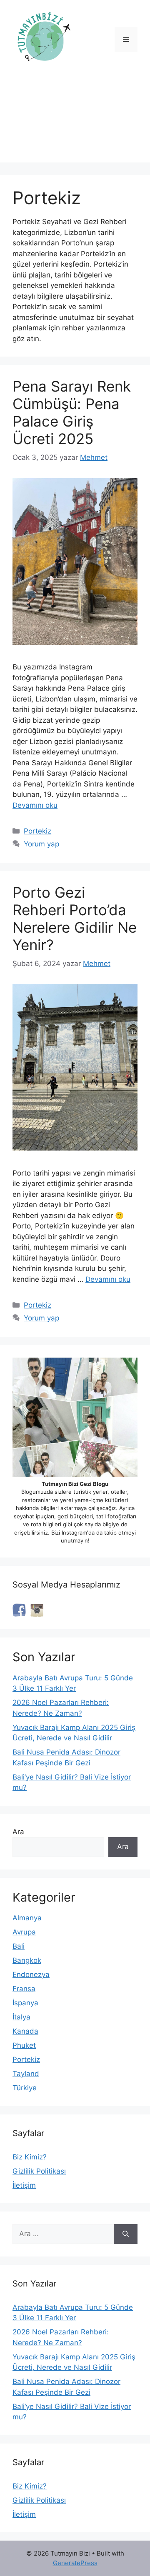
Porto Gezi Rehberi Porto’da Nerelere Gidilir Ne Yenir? (75, 919)
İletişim (24, 2185)
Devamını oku (35, 805)
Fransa (24, 1989)
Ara (18, 1832)
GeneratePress (75, 2563)
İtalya (21, 2017)
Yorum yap (41, 844)
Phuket (24, 2045)
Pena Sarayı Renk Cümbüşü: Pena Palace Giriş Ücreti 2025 (72, 412)
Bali (19, 1946)
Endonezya (31, 1974)
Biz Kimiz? (30, 2157)
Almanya (27, 1918)
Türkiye (25, 2088)
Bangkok (27, 1960)
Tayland (26, 2074)
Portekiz (37, 831)
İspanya (25, 2003)
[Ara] (126, 2234)
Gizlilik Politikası (39, 2171)
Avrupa (24, 1932)
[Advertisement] (75, 123)
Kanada (25, 2031)
